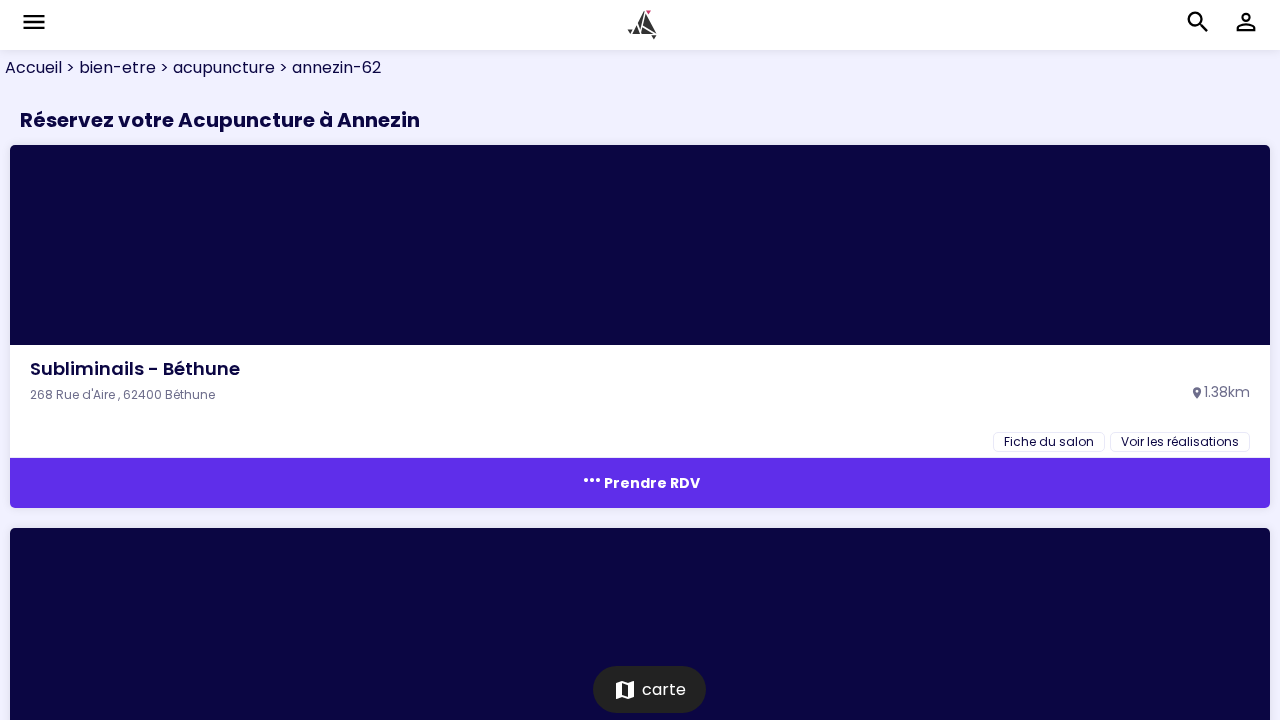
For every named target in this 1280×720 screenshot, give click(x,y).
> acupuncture (215, 67)
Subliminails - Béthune (135, 368)
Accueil (33, 67)
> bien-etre (109, 67)
